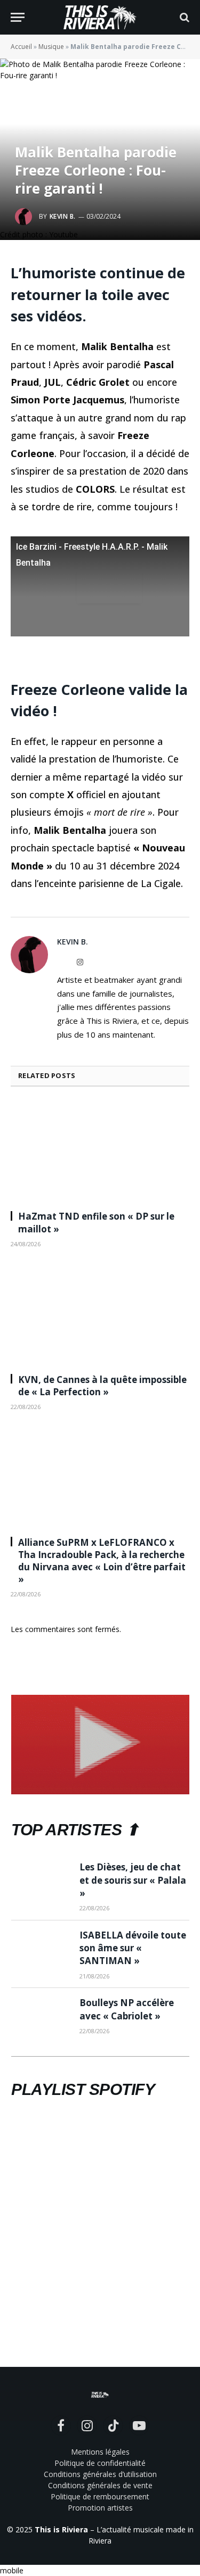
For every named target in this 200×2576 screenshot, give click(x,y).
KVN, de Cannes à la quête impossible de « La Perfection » (102, 1386)
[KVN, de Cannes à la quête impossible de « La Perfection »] (100, 1314)
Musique (51, 47)
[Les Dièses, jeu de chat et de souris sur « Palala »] (41, 1880)
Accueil (21, 47)
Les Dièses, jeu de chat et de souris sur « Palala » (133, 1880)
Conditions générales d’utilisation (100, 2474)
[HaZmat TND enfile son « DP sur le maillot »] (100, 1152)
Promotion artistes (100, 2508)
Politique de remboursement (100, 2496)
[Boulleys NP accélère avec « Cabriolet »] (41, 2016)
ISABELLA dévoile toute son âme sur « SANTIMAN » (133, 1948)
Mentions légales (100, 2452)
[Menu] (18, 17)
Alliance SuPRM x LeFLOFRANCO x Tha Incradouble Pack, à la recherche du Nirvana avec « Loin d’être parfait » (102, 1561)
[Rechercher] (183, 17)
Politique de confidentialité (100, 2463)
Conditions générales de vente (100, 2485)
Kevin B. (63, 216)
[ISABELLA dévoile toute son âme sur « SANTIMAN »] (41, 1948)
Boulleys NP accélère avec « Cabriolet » (127, 2009)
